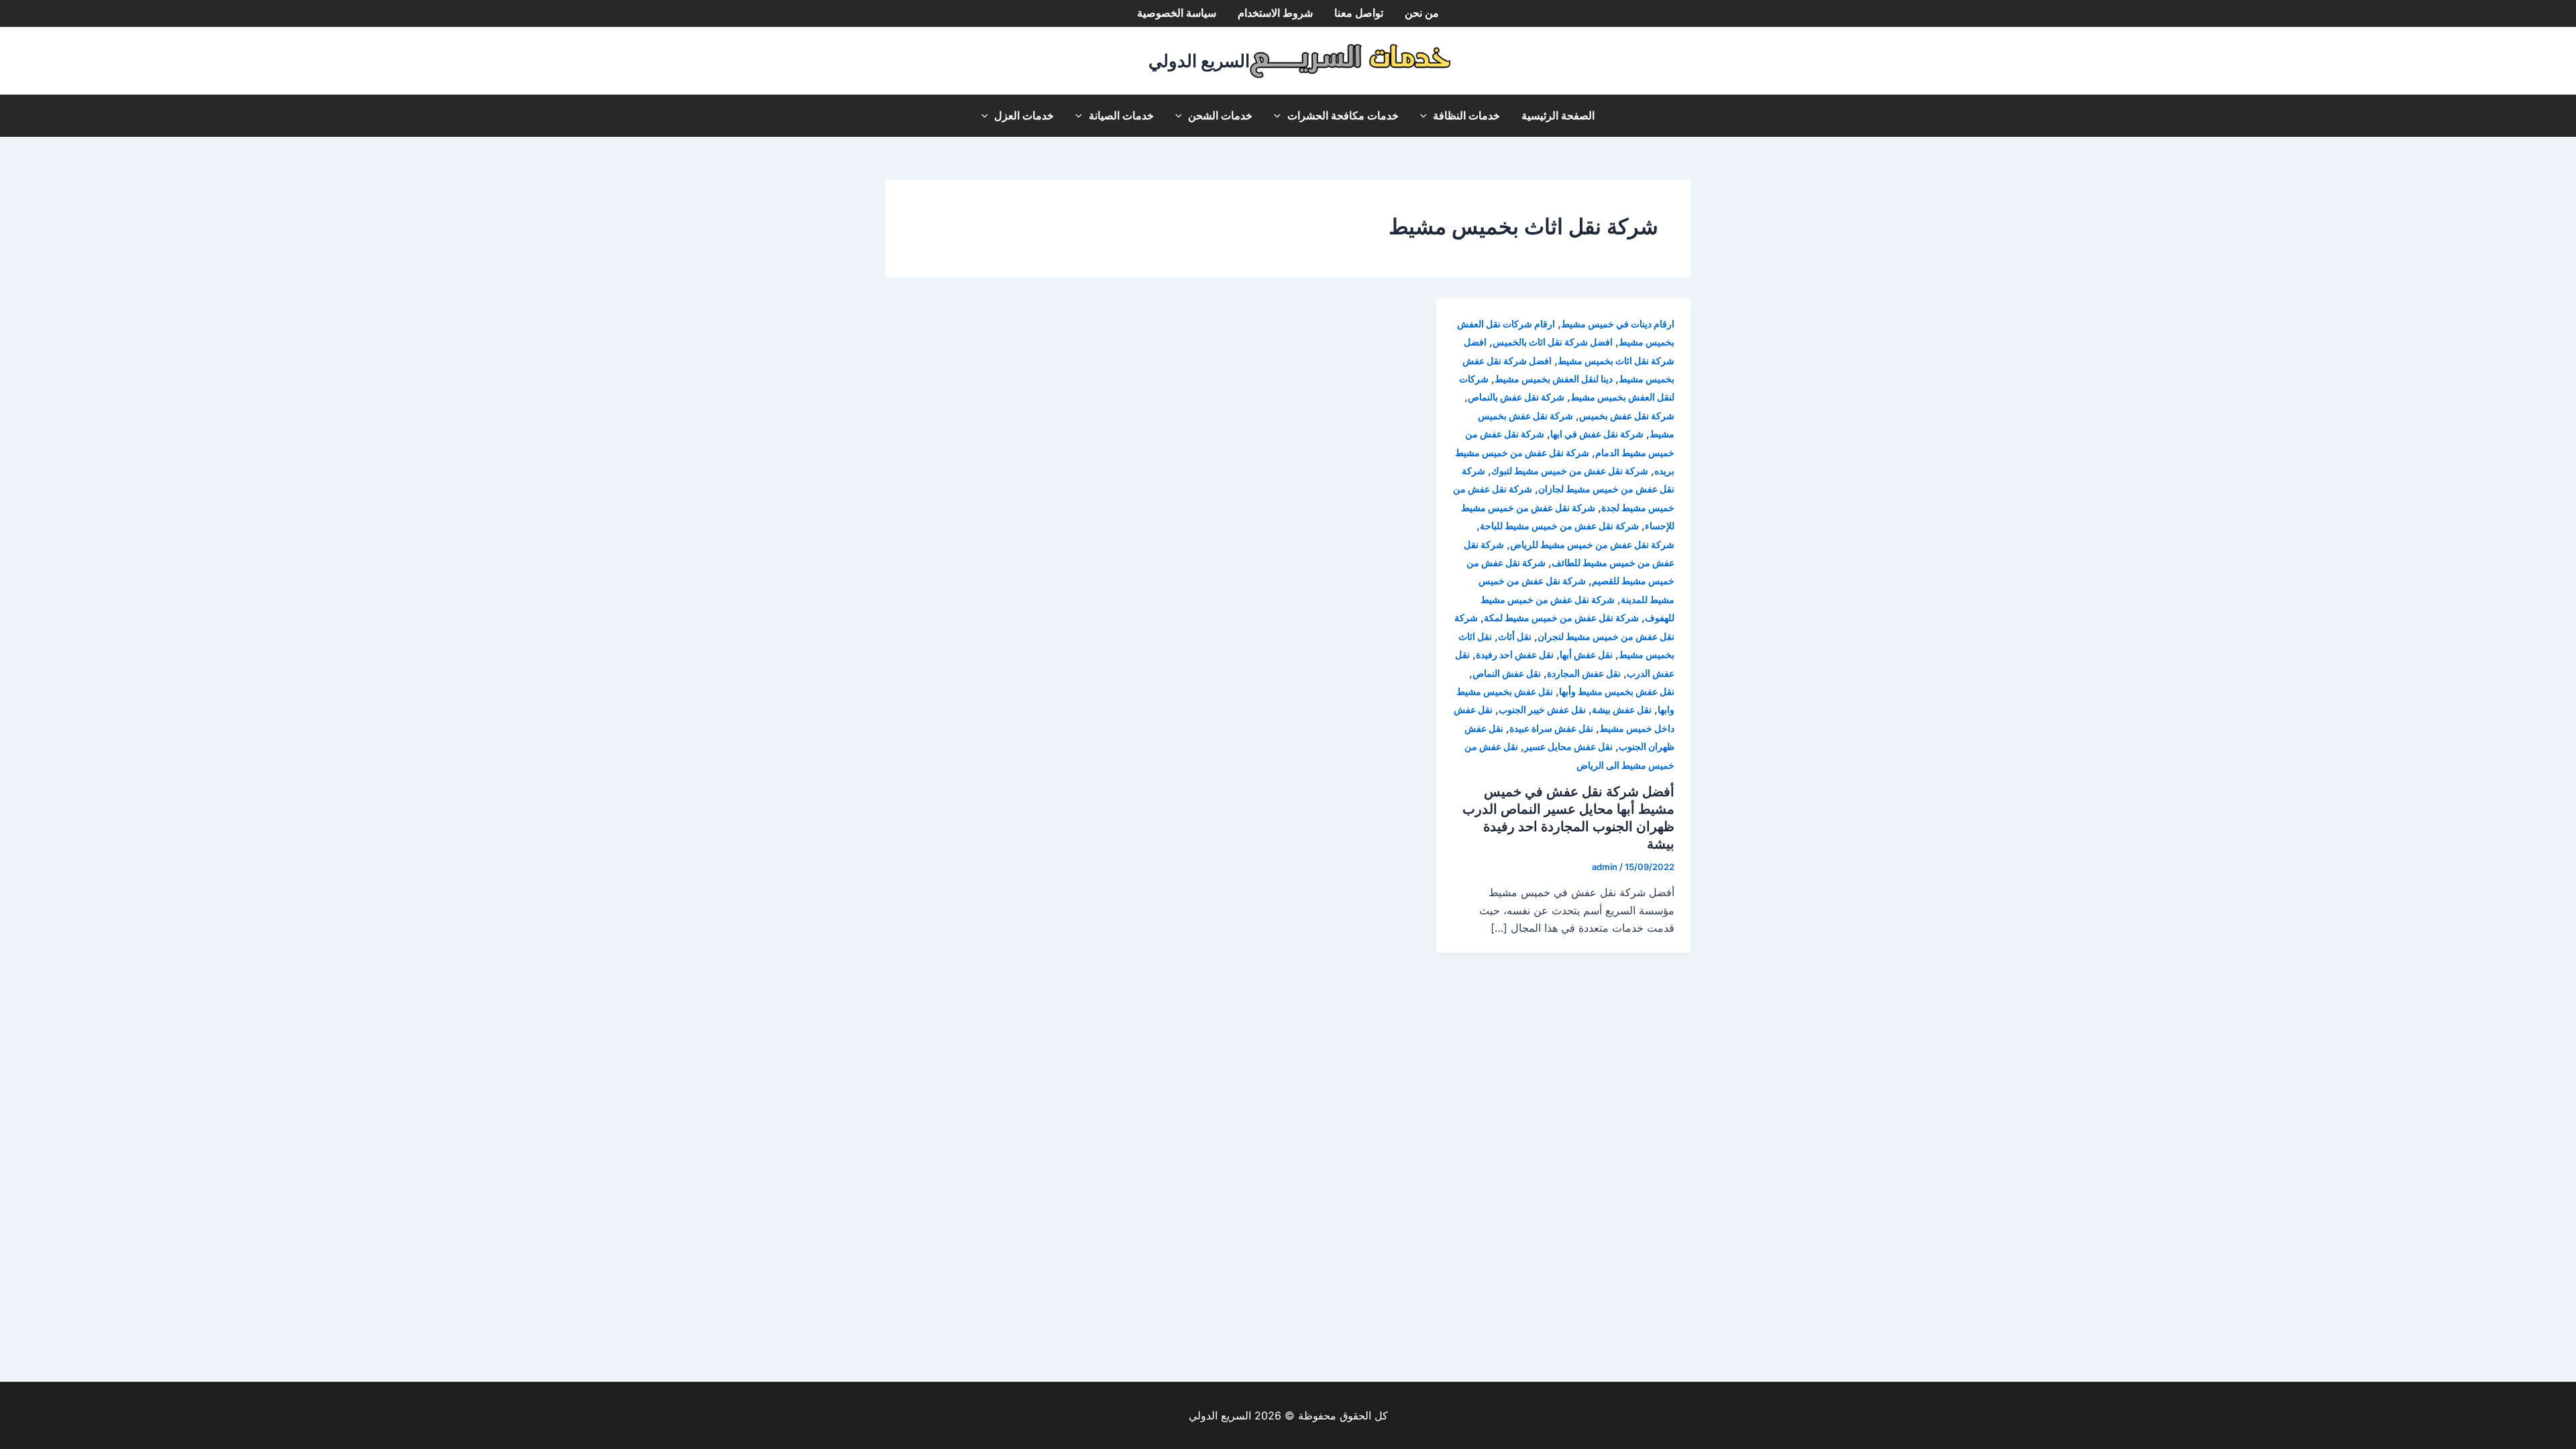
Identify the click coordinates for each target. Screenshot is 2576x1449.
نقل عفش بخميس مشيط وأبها (1617, 691)
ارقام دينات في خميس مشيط (1618, 324)
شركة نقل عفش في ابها (1597, 434)
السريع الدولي (1199, 61)
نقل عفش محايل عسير (1568, 746)
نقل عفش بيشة (1622, 709)
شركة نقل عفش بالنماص (1516, 397)
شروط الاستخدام (1275, 13)
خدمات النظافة (1466, 116)
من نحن (1422, 13)
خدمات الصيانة (1121, 116)
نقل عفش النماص (1507, 673)
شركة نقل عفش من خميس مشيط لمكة (1561, 618)
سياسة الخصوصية (1177, 13)
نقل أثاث (1515, 636)
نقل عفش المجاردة (1584, 673)
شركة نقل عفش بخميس (1627, 416)
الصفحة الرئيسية (1558, 116)
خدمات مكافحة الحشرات (1343, 116)
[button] (1427, 116)
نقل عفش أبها (1586, 654)
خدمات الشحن (1220, 116)
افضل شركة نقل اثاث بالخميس (1553, 342)
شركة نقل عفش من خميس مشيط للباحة (1559, 526)
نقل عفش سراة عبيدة (1551, 728)
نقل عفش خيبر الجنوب (1542, 709)
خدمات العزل (1024, 116)
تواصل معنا (1359, 13)
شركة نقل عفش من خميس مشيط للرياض (1592, 544)
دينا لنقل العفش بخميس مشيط (1554, 379)
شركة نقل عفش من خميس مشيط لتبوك (1570, 471)
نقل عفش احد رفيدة (1515, 654)
